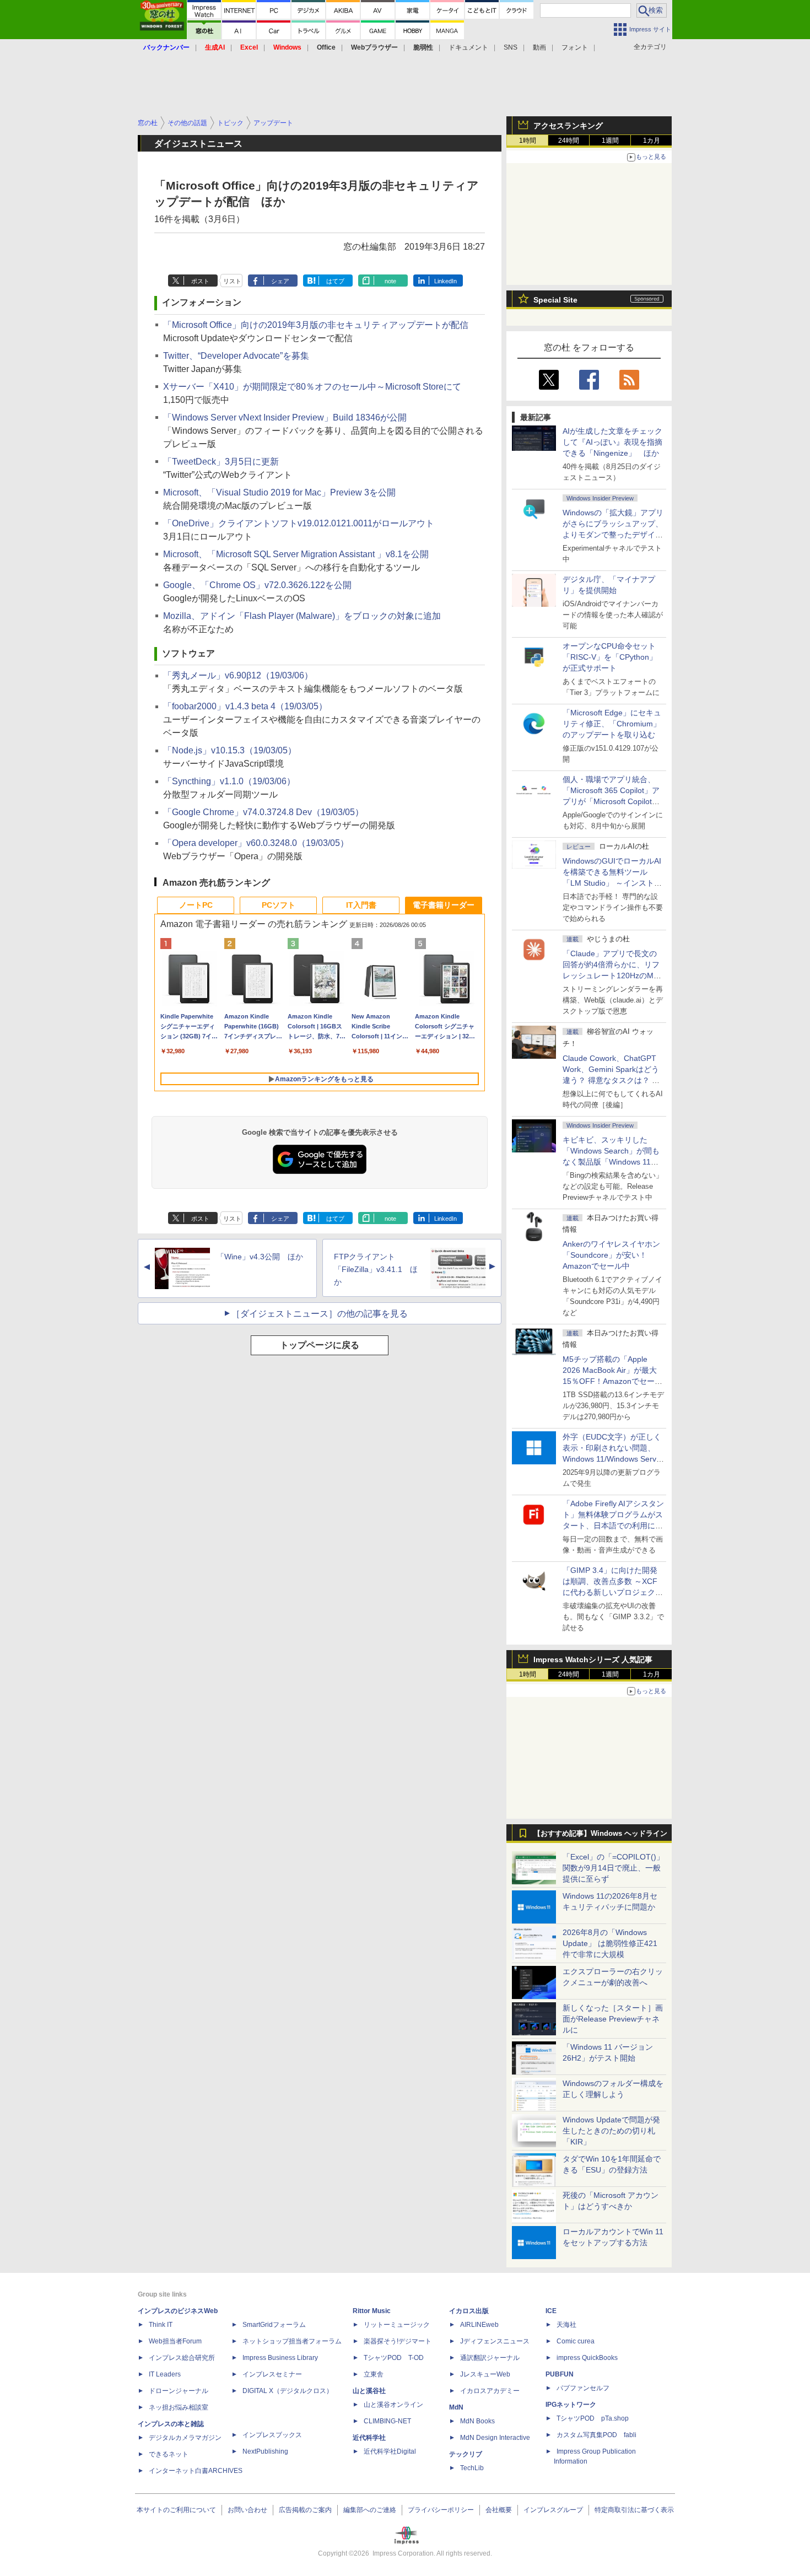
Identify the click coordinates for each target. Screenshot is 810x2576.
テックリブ (466, 2454)
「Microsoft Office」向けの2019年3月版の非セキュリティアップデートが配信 (316, 325)
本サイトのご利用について (176, 2510)
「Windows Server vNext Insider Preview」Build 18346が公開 (285, 417)
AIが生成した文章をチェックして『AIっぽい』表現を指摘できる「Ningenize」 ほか (612, 442)
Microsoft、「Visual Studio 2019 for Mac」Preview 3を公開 (279, 492)
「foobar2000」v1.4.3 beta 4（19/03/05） (245, 706)
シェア (280, 281)
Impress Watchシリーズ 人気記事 (593, 1659)
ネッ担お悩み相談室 (179, 2407)
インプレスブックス (272, 2435)
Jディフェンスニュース (495, 2341)
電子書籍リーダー (444, 905)
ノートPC (196, 905)
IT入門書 (361, 905)
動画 (539, 47)
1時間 (528, 141)
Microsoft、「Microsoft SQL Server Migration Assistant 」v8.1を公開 (296, 554)
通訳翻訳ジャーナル (490, 2358)
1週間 (610, 141)
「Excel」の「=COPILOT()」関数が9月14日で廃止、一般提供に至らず (613, 1868)
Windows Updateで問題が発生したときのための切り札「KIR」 (611, 2131)
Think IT (161, 2325)
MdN (456, 2407)
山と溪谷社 (369, 2391)
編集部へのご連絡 (370, 2510)
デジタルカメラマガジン (185, 2438)
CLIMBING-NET (387, 2421)
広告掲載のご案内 (305, 2510)
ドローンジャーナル (179, 2391)
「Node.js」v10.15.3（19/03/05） (230, 750)
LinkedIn (445, 281)
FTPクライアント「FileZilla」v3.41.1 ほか (376, 1269)
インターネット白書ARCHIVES (196, 2471)
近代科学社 (369, 2438)
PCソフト (279, 905)
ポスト (200, 281)
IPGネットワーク (571, 2405)
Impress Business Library (280, 2358)
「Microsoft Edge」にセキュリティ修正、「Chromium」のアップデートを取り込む (612, 724)
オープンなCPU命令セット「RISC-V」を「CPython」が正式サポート (610, 657)
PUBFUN (560, 2374)
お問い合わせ (247, 2510)
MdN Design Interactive (495, 2438)
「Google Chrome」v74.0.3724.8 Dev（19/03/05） (263, 812)
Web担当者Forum (175, 2341)
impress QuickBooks (587, 2358)
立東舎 (374, 2374)
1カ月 (652, 141)
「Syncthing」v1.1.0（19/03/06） (229, 781)
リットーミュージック (397, 2325)
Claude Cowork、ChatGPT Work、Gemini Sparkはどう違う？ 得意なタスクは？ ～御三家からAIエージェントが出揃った (612, 1080)
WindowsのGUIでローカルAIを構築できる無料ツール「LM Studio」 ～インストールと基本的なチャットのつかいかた (613, 883)
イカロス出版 (469, 2311)
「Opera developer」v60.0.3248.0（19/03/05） (256, 843)
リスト (232, 281)
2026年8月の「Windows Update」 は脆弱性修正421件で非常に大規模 (610, 1943)
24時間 (569, 141)
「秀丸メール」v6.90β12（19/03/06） (238, 675)
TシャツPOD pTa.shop (593, 2418)
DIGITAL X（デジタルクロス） (288, 2391)
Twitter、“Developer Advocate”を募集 (236, 356)
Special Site (555, 300)
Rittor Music (372, 2311)
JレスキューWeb (485, 2374)
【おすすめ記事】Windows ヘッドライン (600, 1834)
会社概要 (499, 2510)
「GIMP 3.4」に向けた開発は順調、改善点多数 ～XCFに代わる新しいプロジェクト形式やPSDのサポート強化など (613, 1592)
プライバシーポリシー (441, 2510)
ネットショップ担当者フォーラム (292, 2341)
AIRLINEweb (479, 2325)
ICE (551, 2311)
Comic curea (576, 2341)
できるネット (169, 2454)
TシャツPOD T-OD (394, 2358)
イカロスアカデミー (490, 2391)
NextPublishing (265, 2451)
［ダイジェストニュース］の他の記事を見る (320, 1314)
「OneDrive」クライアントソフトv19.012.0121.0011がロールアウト (299, 523)
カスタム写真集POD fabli (596, 2435)
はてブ (335, 281)
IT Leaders (165, 2374)
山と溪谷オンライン (393, 2405)
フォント (575, 47)
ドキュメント (468, 47)
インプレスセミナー (272, 2374)
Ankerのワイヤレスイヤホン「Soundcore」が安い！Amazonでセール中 (611, 1255)
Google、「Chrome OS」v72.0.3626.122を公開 (257, 585)
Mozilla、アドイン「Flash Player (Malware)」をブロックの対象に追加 (302, 616)
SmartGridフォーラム (274, 2325)
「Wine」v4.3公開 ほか (260, 1257)
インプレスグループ (553, 2510)
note (390, 281)
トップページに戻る (320, 1345)
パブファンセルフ (583, 2388)
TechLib (472, 2468)
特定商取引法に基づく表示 (634, 2510)
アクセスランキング (568, 126)
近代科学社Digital (390, 2451)
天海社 (566, 2325)
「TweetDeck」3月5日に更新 (221, 462)
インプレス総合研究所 (182, 2358)
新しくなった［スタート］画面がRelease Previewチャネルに (613, 2019)
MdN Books (477, 2421)
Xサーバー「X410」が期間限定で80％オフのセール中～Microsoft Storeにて (312, 387)
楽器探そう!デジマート (398, 2341)
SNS (511, 47)
